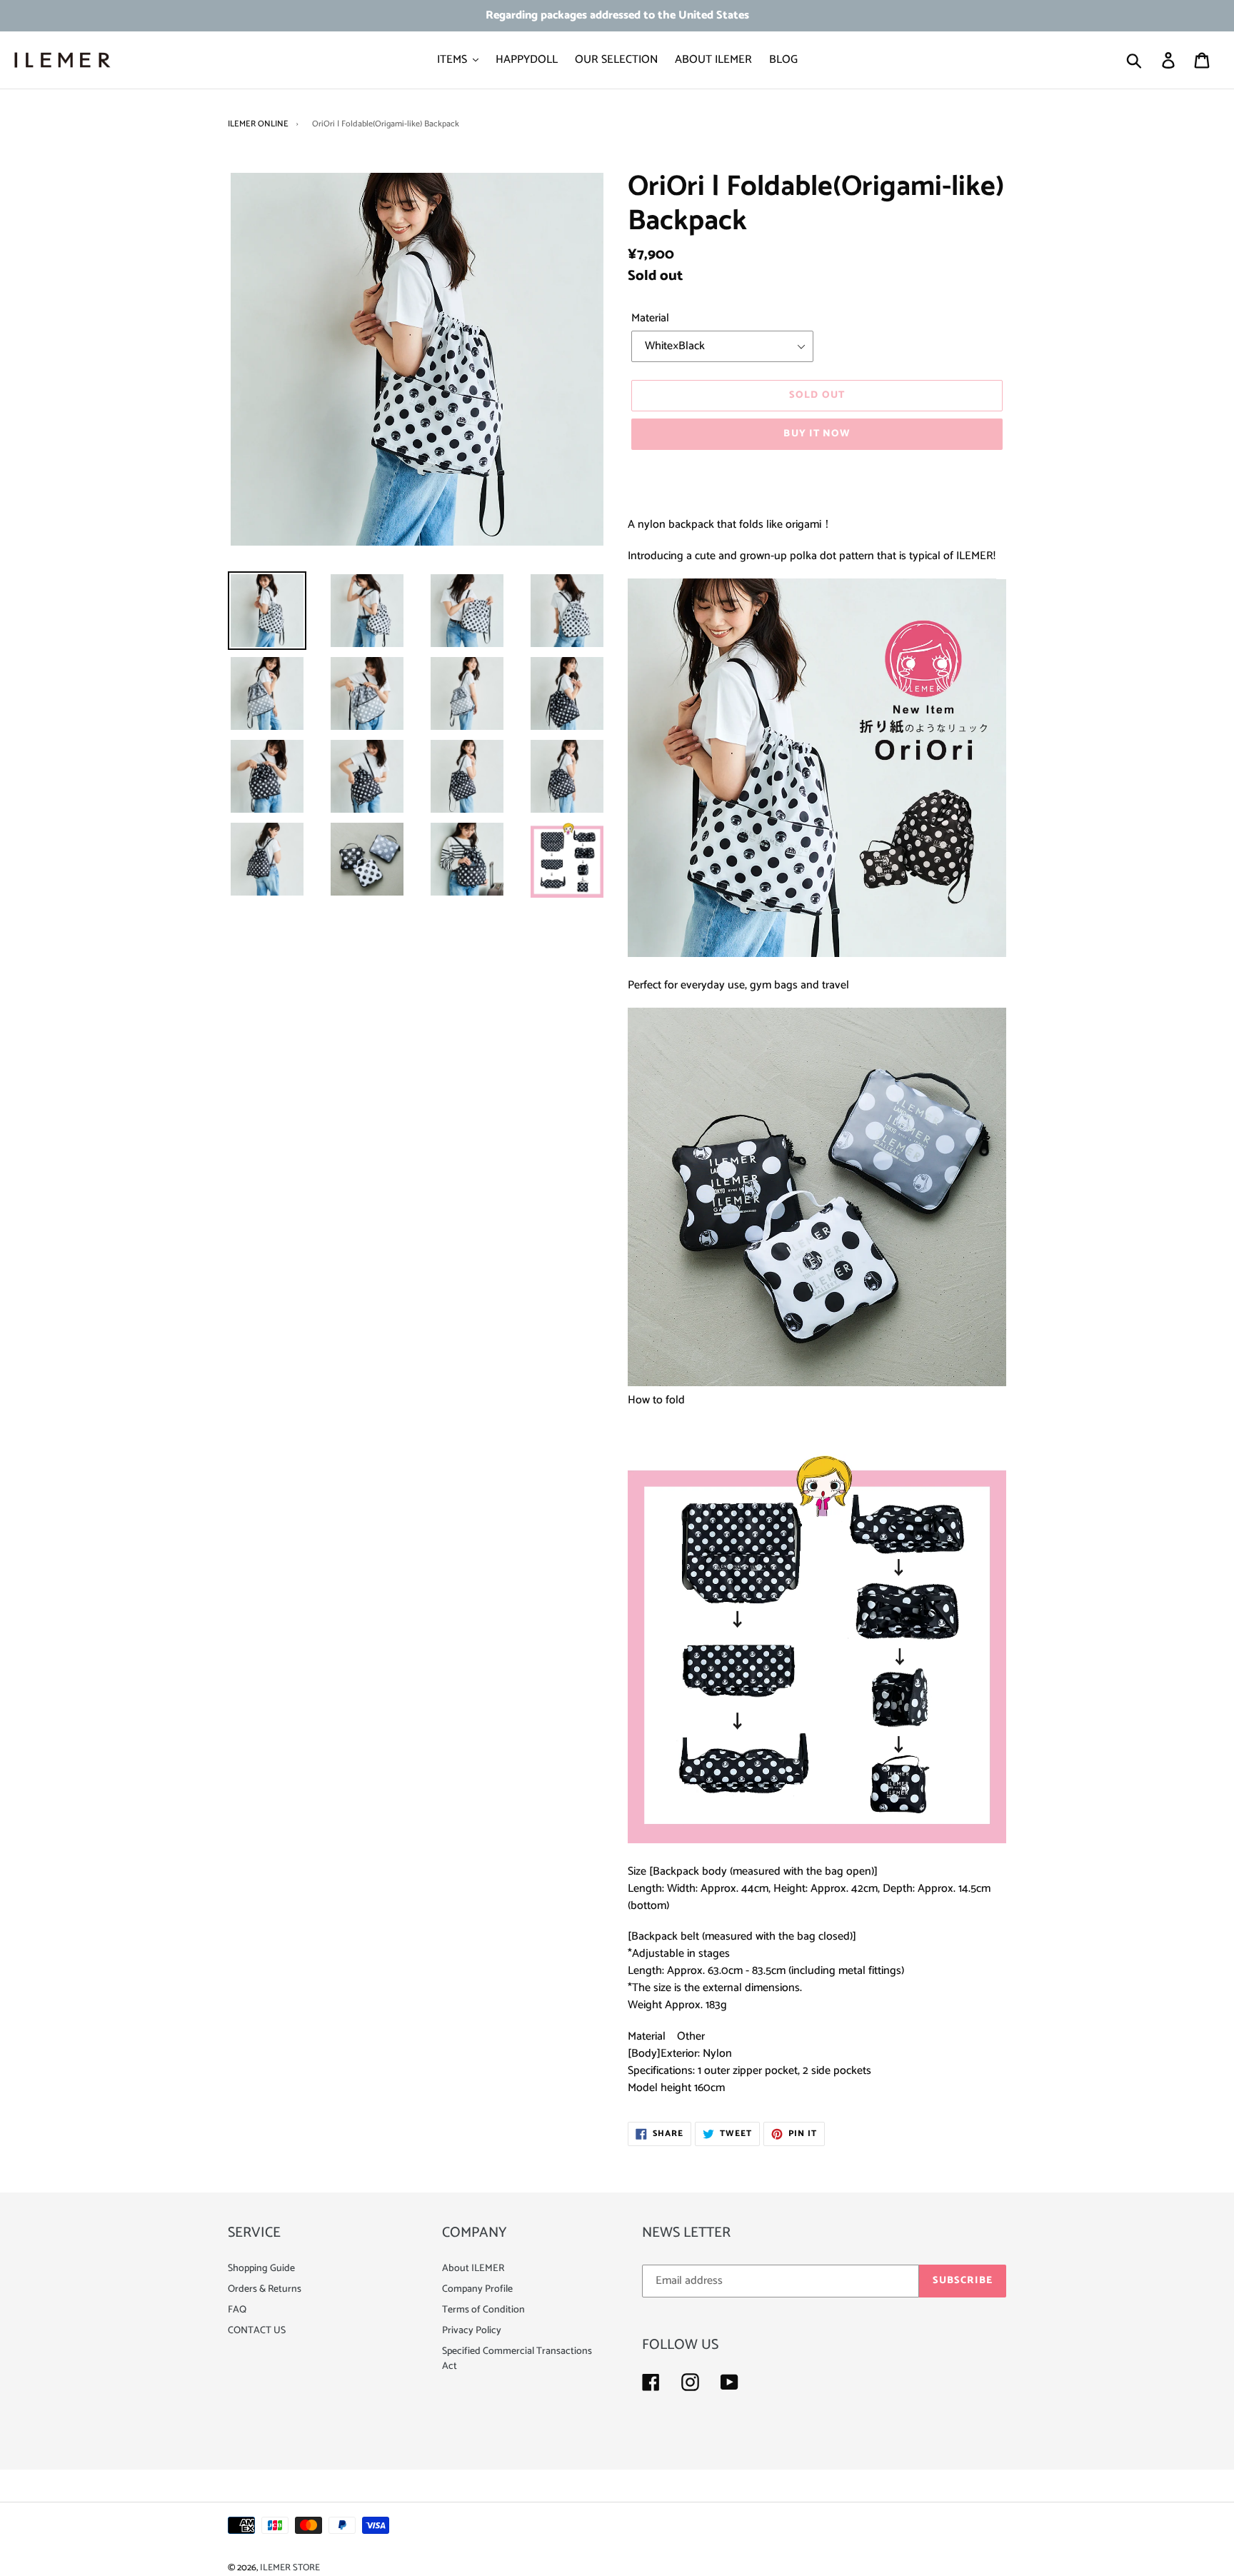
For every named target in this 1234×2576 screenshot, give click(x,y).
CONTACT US (257, 2331)
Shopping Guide (261, 2269)
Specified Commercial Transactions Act (517, 2359)
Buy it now (817, 434)
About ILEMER (473, 2269)
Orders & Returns (265, 2289)
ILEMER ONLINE (258, 124)
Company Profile (477, 2289)
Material (650, 319)
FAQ (237, 2310)
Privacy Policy (472, 2331)
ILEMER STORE (290, 2568)
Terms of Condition (483, 2310)
